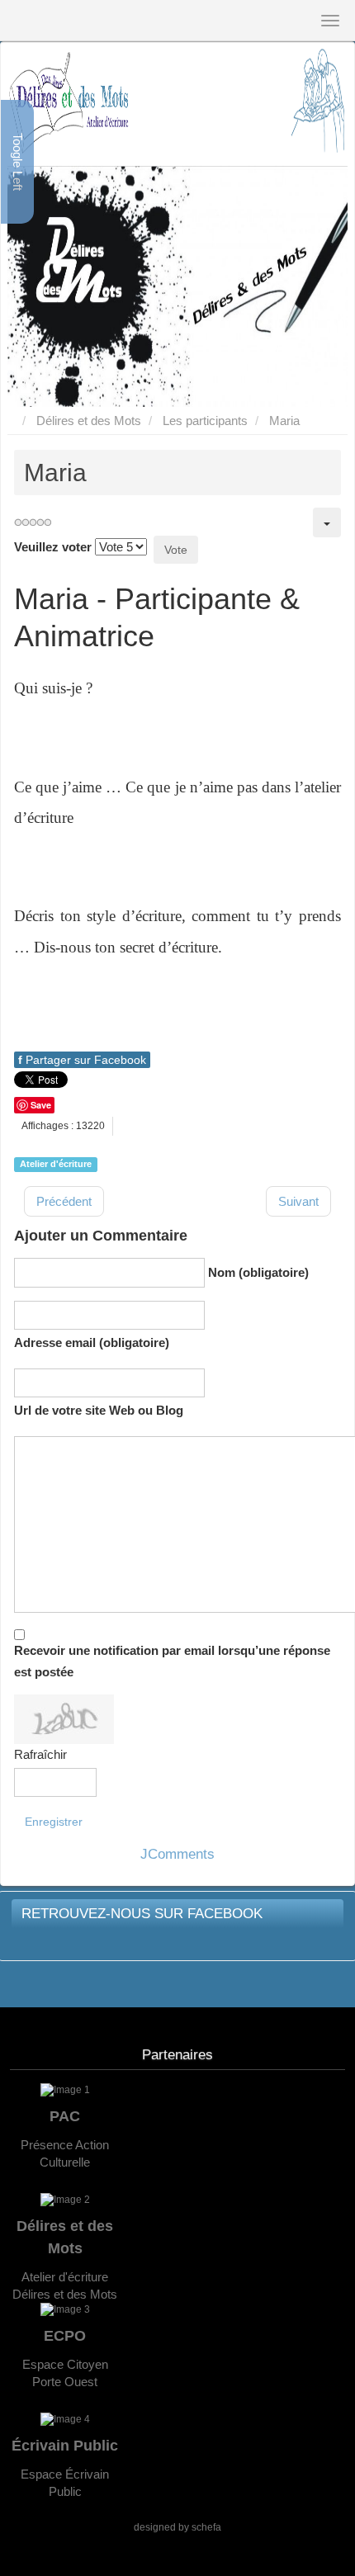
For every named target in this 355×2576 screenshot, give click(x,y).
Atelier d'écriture (56, 1164)
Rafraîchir (40, 1754)
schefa (206, 2527)
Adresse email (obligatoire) (92, 1342)
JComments (177, 1854)
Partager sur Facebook (82, 1060)
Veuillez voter (53, 547)
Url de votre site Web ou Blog (99, 1410)
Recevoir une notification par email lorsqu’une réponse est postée (172, 1661)
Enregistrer (54, 1822)
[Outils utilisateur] (327, 522)
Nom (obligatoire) (258, 1272)
